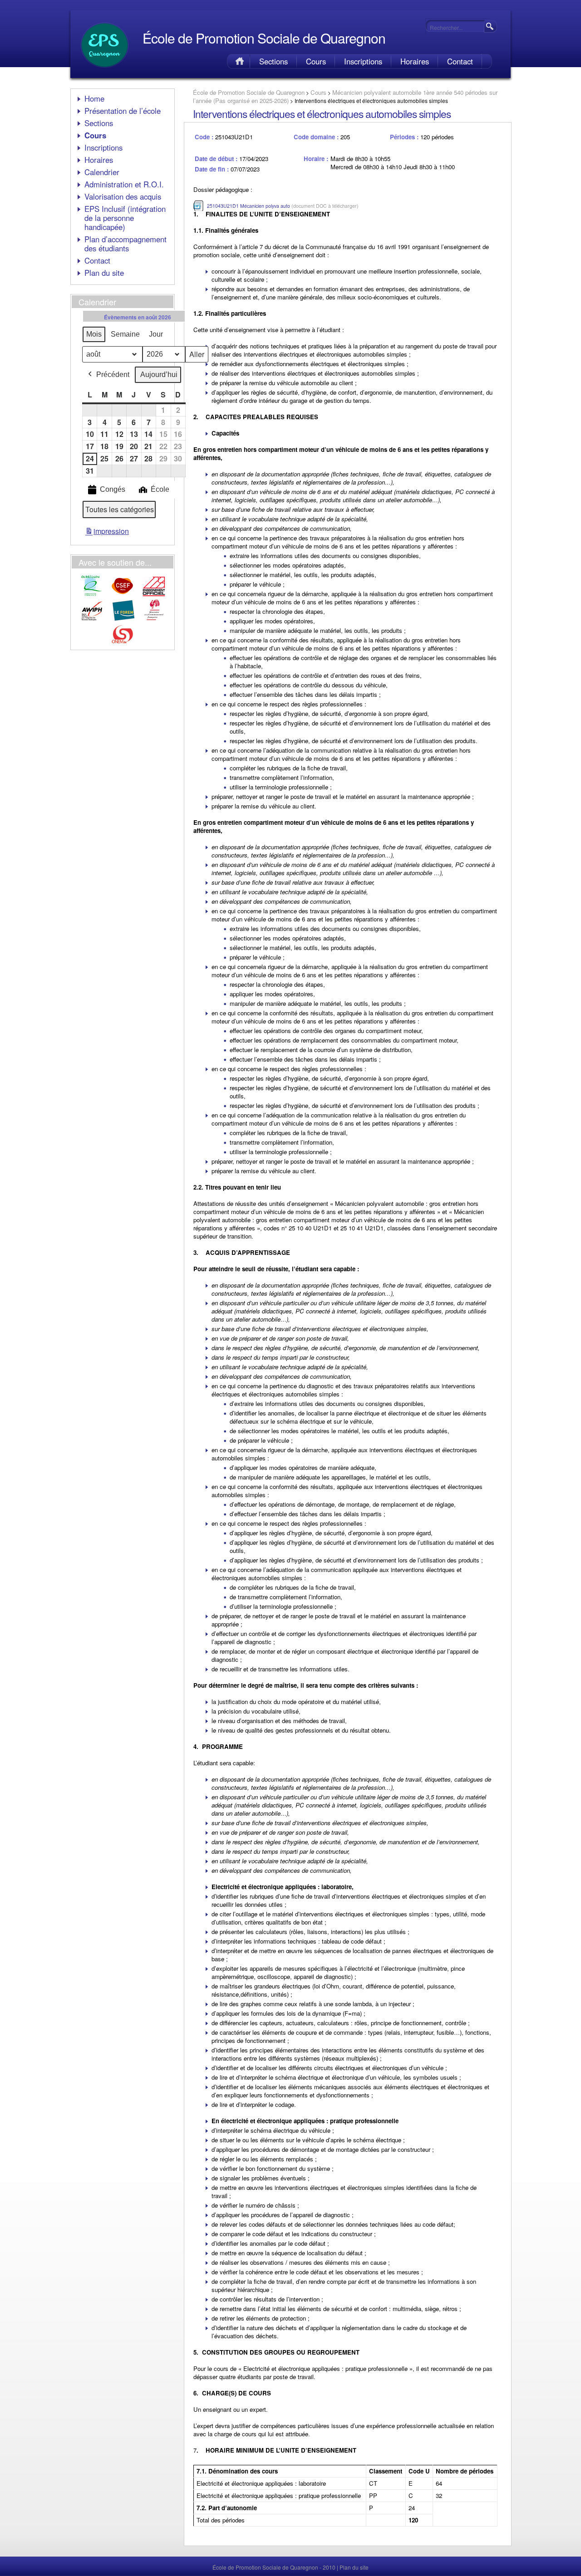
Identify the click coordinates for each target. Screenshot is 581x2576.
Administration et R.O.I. (124, 184)
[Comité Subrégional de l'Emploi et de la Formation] (123, 595)
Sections (273, 61)
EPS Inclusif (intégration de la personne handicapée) (125, 218)
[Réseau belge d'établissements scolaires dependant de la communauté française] (154, 595)
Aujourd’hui (159, 375)
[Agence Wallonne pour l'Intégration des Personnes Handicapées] (92, 619)
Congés (113, 489)
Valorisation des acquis (123, 196)
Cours (316, 61)
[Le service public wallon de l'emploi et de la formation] (123, 619)
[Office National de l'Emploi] (123, 644)
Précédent (113, 375)
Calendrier (102, 172)
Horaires (415, 61)
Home (239, 61)
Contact (460, 61)
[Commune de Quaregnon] (91, 595)
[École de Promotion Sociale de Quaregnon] (104, 71)
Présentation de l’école (123, 111)
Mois (94, 334)
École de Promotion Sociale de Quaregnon (264, 38)
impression (107, 533)
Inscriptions (363, 61)
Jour (156, 334)
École (160, 489)
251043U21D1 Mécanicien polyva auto (249, 206)
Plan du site (104, 273)
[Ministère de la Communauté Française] (154, 619)
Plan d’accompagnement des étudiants (126, 244)
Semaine (125, 334)
